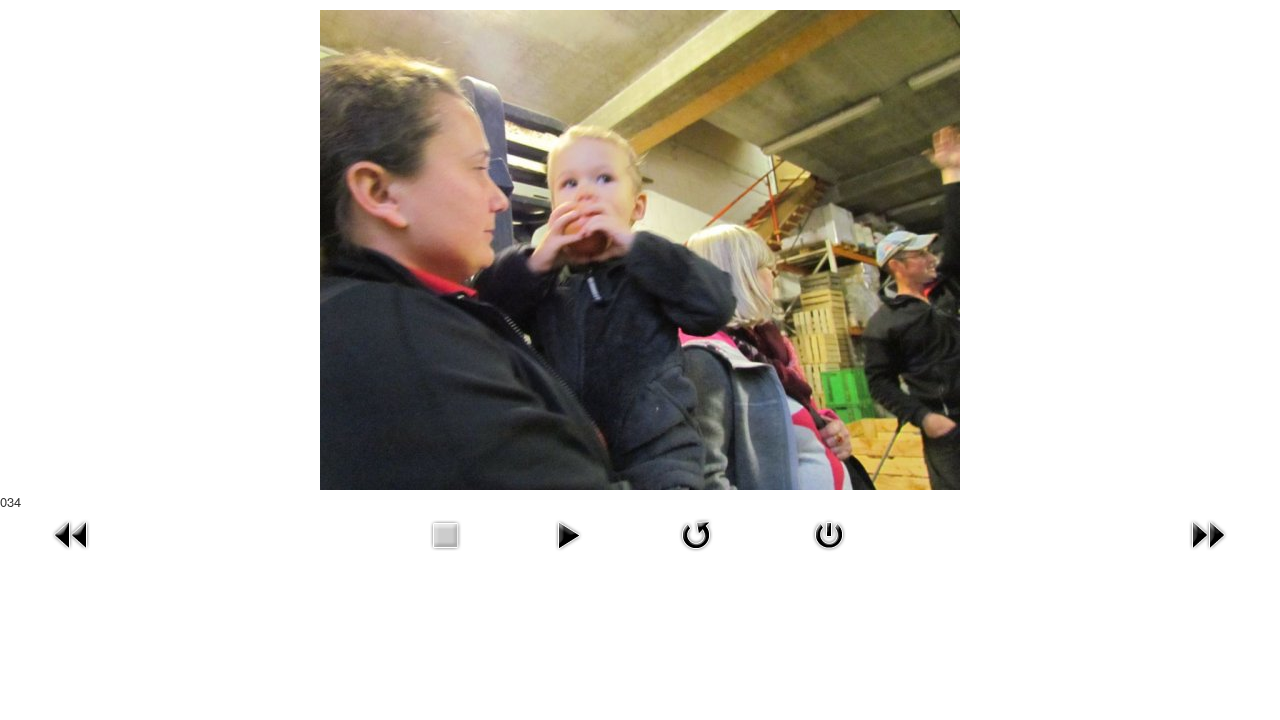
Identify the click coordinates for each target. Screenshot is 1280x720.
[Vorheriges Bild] (72, 532)
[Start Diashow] (568, 532)
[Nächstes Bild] (1208, 532)
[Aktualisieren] (696, 532)
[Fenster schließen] (829, 532)
